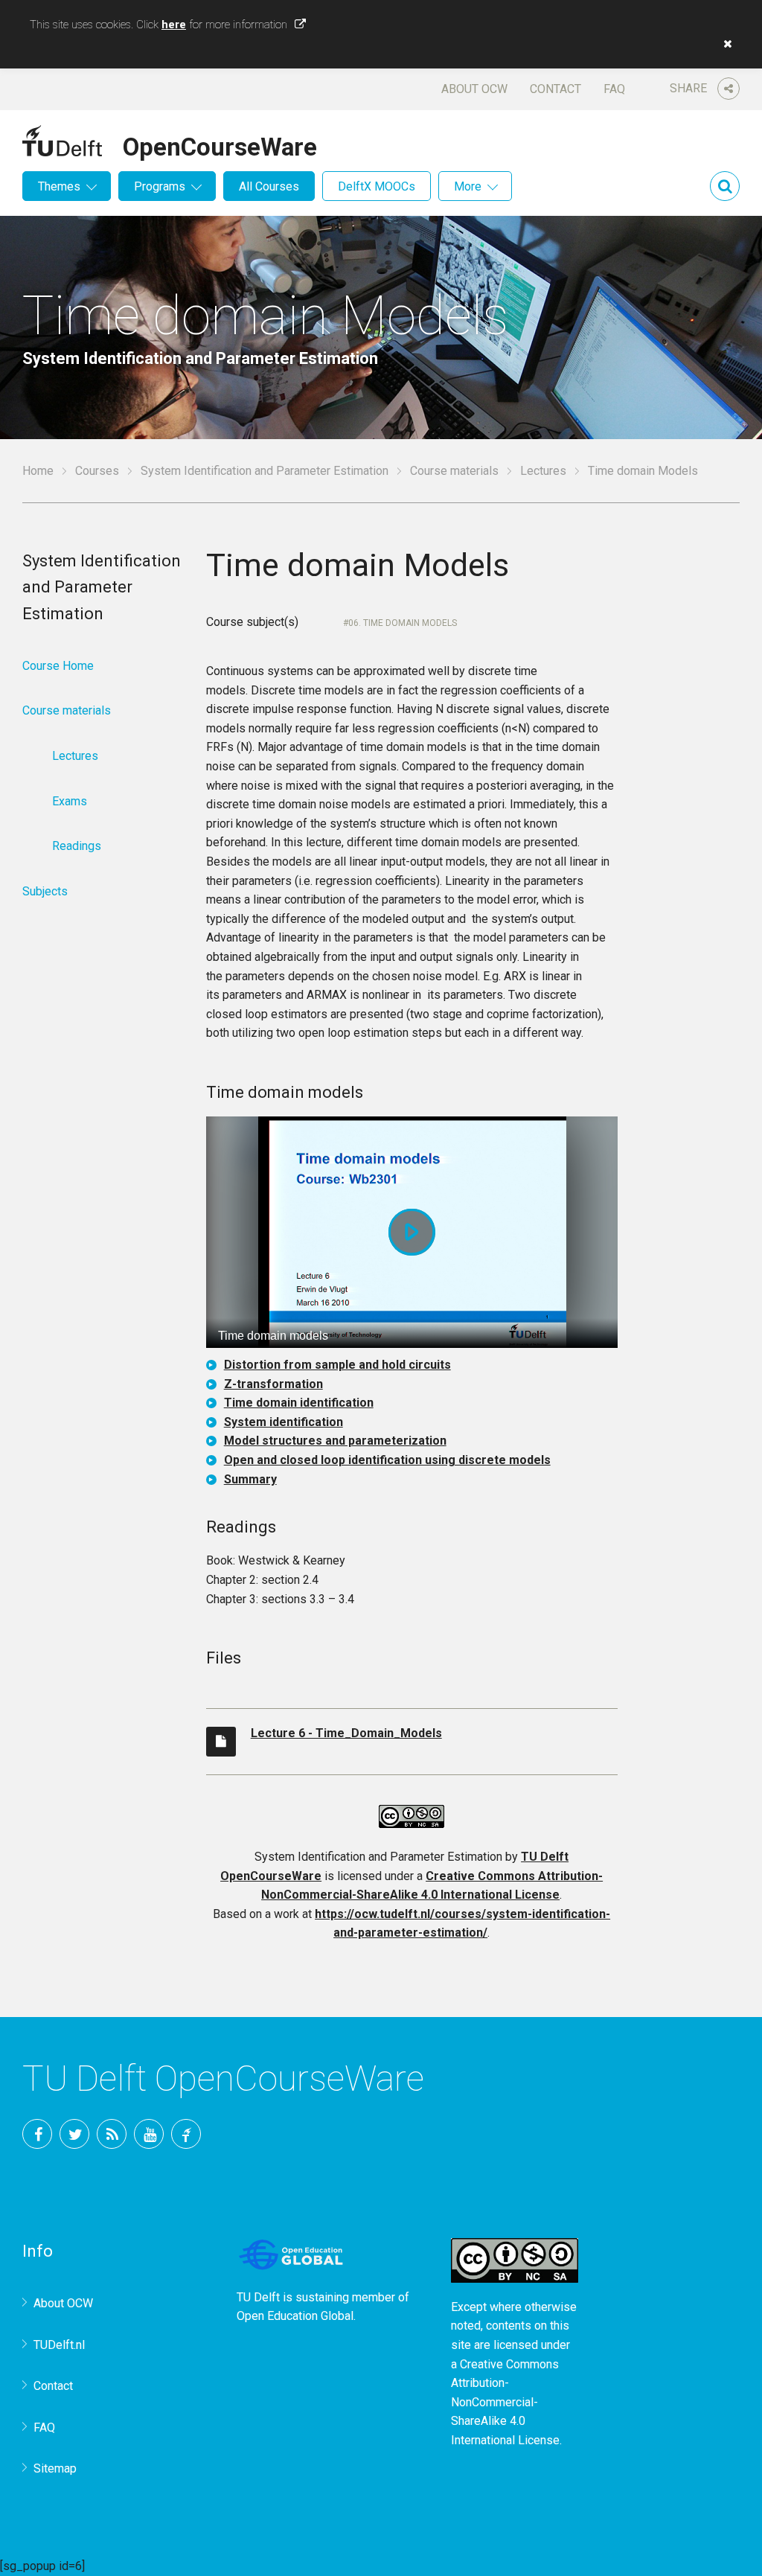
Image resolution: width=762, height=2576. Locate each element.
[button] (724, 44)
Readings (77, 846)
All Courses (269, 186)
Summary (250, 1479)
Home (38, 471)
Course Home (58, 666)
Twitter (74, 2134)
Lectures (543, 471)
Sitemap (55, 2468)
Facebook (37, 2134)
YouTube (149, 2134)
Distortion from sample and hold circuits (337, 1365)
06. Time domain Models (403, 623)
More (468, 186)
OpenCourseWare (220, 144)
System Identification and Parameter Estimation (265, 471)
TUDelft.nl (59, 2345)
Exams (70, 801)
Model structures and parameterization (335, 1441)
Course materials (454, 471)
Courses (97, 471)
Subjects (45, 891)
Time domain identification (299, 1403)
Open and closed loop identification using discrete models (387, 1460)
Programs (160, 186)
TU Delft (186, 2134)
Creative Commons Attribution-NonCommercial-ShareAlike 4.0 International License (505, 2402)
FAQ (614, 89)
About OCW (474, 89)
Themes (59, 186)
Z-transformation (273, 1384)
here (174, 25)
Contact (556, 89)
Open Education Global (295, 2316)
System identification (284, 1422)
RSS (112, 2134)
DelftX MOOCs (377, 186)
